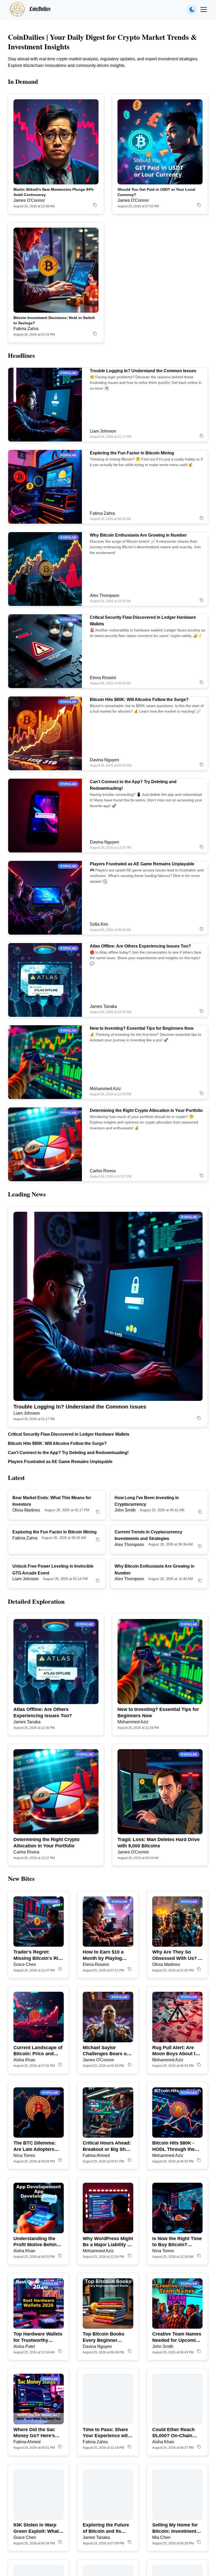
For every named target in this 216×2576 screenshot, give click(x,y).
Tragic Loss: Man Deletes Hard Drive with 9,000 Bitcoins (159, 1843)
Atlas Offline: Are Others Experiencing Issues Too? (140, 946)
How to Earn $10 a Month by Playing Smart (103, 1955)
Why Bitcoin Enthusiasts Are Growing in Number (138, 535)
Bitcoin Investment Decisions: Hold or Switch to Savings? (54, 320)
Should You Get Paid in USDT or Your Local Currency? (156, 192)
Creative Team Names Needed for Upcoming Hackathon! (177, 2337)
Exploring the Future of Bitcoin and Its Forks (106, 2528)
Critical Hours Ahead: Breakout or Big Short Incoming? (107, 2146)
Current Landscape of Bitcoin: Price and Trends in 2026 (38, 2051)
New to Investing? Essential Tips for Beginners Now (142, 1028)
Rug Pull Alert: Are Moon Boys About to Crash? (175, 2051)
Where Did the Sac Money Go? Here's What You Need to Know (34, 2433)
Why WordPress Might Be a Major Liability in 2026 (108, 2242)
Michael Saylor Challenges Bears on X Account (106, 2051)
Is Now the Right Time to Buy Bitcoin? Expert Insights (177, 2242)
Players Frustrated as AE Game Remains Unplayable (142, 864)
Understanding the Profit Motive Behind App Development (36, 2242)
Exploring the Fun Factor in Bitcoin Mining (132, 453)
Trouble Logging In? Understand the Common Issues (143, 371)
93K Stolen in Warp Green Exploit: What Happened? (36, 2528)
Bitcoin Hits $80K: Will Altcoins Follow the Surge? (139, 700)
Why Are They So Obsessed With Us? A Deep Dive (177, 1955)
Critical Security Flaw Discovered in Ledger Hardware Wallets (69, 1434)
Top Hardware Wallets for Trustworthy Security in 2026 (38, 2337)
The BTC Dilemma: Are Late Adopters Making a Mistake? (35, 2146)
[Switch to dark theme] (192, 10)
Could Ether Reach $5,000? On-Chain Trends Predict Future (177, 2433)
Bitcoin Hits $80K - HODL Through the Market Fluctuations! (175, 2146)
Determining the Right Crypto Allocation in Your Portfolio (146, 1110)
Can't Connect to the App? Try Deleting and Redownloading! (68, 1453)
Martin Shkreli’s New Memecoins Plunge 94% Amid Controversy (53, 192)
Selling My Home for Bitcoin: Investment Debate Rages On (175, 2528)
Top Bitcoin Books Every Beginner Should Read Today (105, 2337)
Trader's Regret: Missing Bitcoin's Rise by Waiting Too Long (38, 1955)
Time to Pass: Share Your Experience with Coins (107, 2433)
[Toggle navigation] (204, 9)
